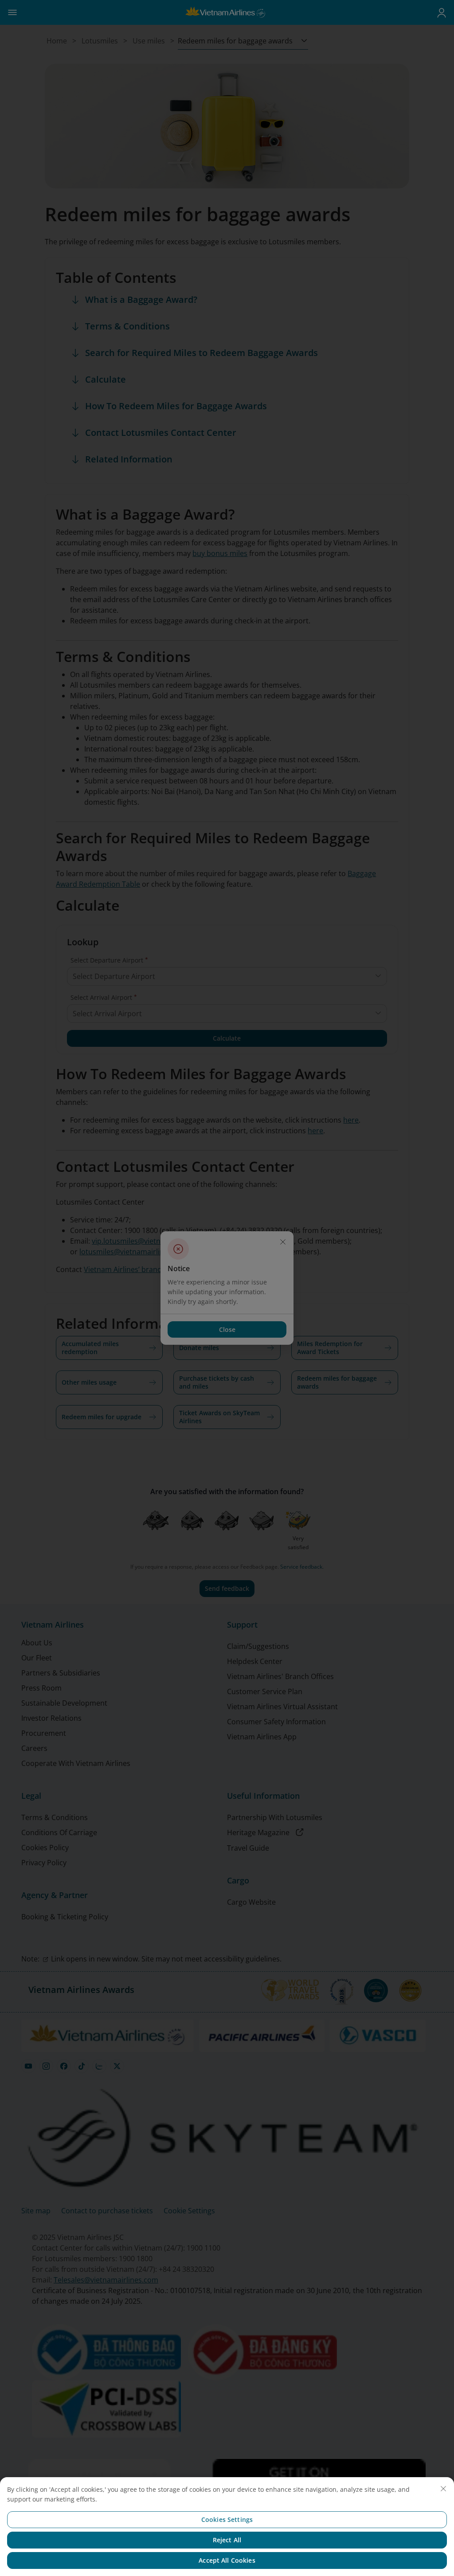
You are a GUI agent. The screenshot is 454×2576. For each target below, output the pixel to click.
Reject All (227, 2540)
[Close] (443, 2489)
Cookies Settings (227, 2519)
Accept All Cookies (227, 2560)
